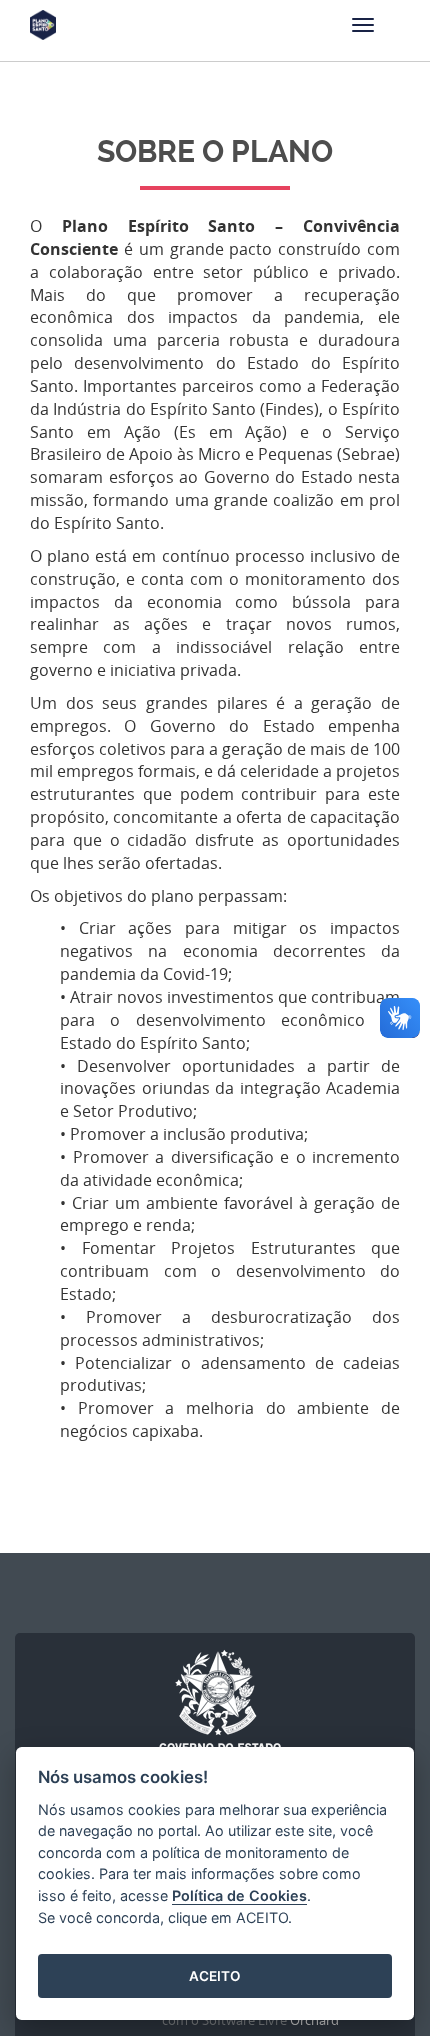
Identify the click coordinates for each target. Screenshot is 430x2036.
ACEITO (215, 1976)
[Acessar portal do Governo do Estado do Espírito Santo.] (220, 1709)
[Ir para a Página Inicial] (43, 35)
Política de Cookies (239, 1895)
